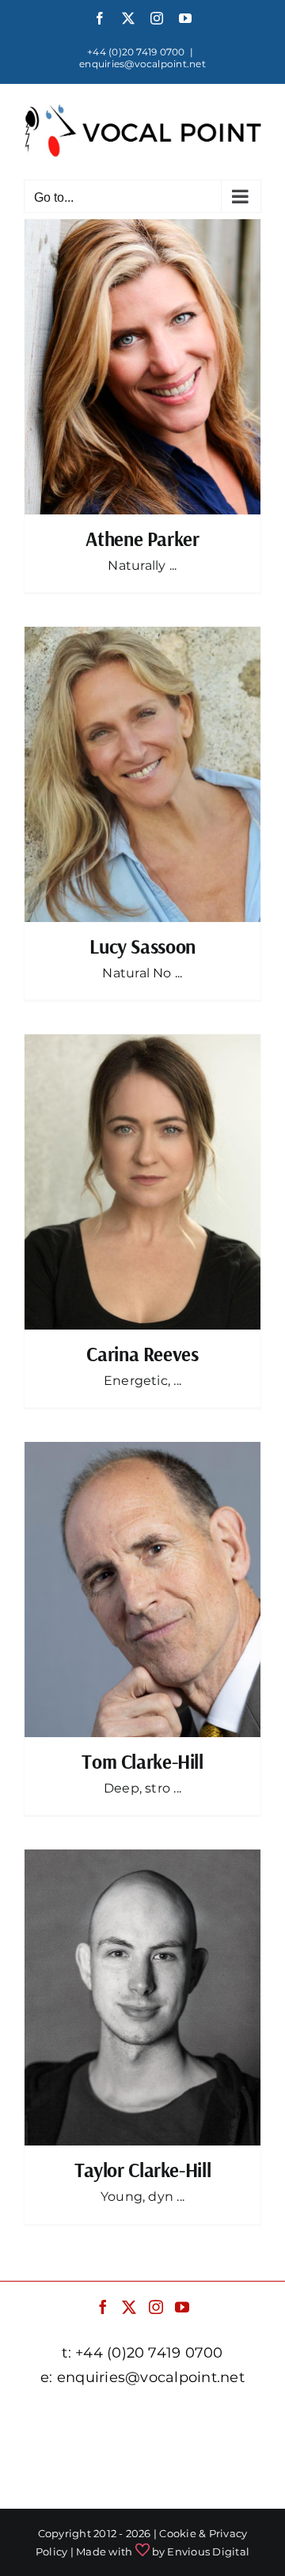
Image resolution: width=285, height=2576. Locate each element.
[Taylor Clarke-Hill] (142, 1997)
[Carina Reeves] (142, 1182)
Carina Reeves (142, 1354)
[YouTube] (182, 2307)
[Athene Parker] (142, 367)
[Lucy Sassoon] (142, 774)
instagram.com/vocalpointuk (142, 2460)
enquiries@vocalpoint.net (142, 64)
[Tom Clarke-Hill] (142, 1590)
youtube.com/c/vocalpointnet (142, 2482)
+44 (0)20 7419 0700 (136, 52)
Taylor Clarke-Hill (142, 2170)
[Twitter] (129, 2307)
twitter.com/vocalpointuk (142, 2439)
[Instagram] (156, 2307)
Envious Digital (208, 2551)
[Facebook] (103, 2307)
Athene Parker (142, 539)
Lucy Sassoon (142, 946)
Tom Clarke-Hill (142, 1761)
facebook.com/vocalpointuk (143, 2417)
